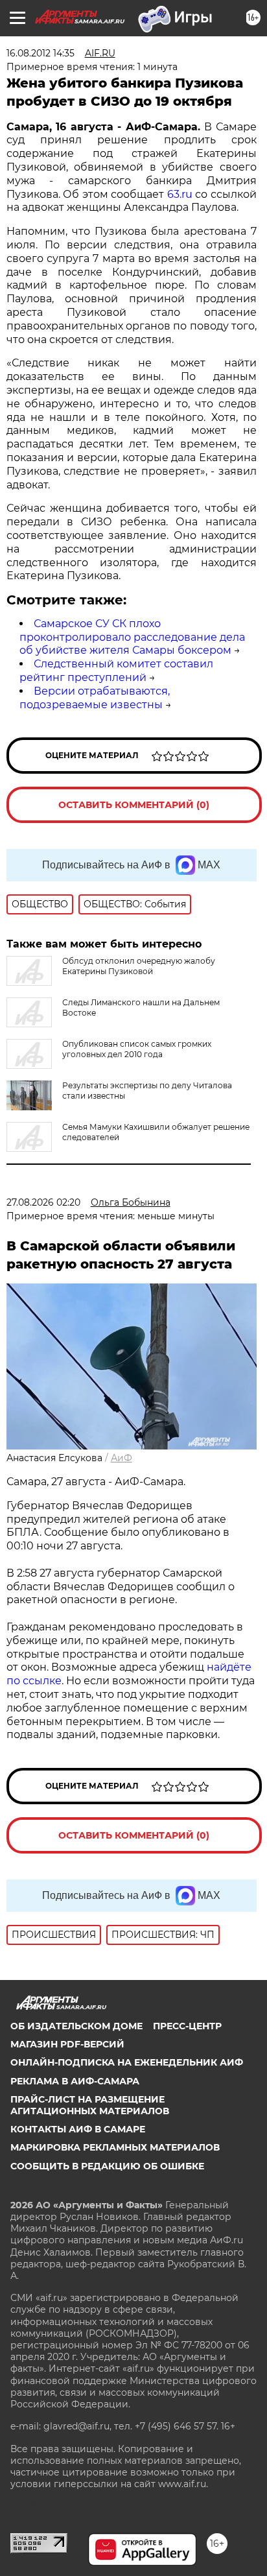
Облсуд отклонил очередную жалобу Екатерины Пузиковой (139, 966)
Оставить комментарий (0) (134, 805)
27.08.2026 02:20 (43, 1202)
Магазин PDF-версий (67, 2044)
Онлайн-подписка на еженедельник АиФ (127, 2062)
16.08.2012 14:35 (41, 53)
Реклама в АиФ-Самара (75, 2081)
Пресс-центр (187, 2026)
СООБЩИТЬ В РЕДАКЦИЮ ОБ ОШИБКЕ (107, 2166)
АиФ (122, 1458)
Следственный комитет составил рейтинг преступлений (116, 671)
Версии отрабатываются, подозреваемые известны (95, 698)
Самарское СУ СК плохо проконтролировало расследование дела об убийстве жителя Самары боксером (132, 637)
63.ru (180, 194)
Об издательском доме (76, 2026)
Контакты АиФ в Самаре (78, 2129)
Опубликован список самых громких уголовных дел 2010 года (137, 1049)
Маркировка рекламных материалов (115, 2147)
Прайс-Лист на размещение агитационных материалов (90, 2105)
